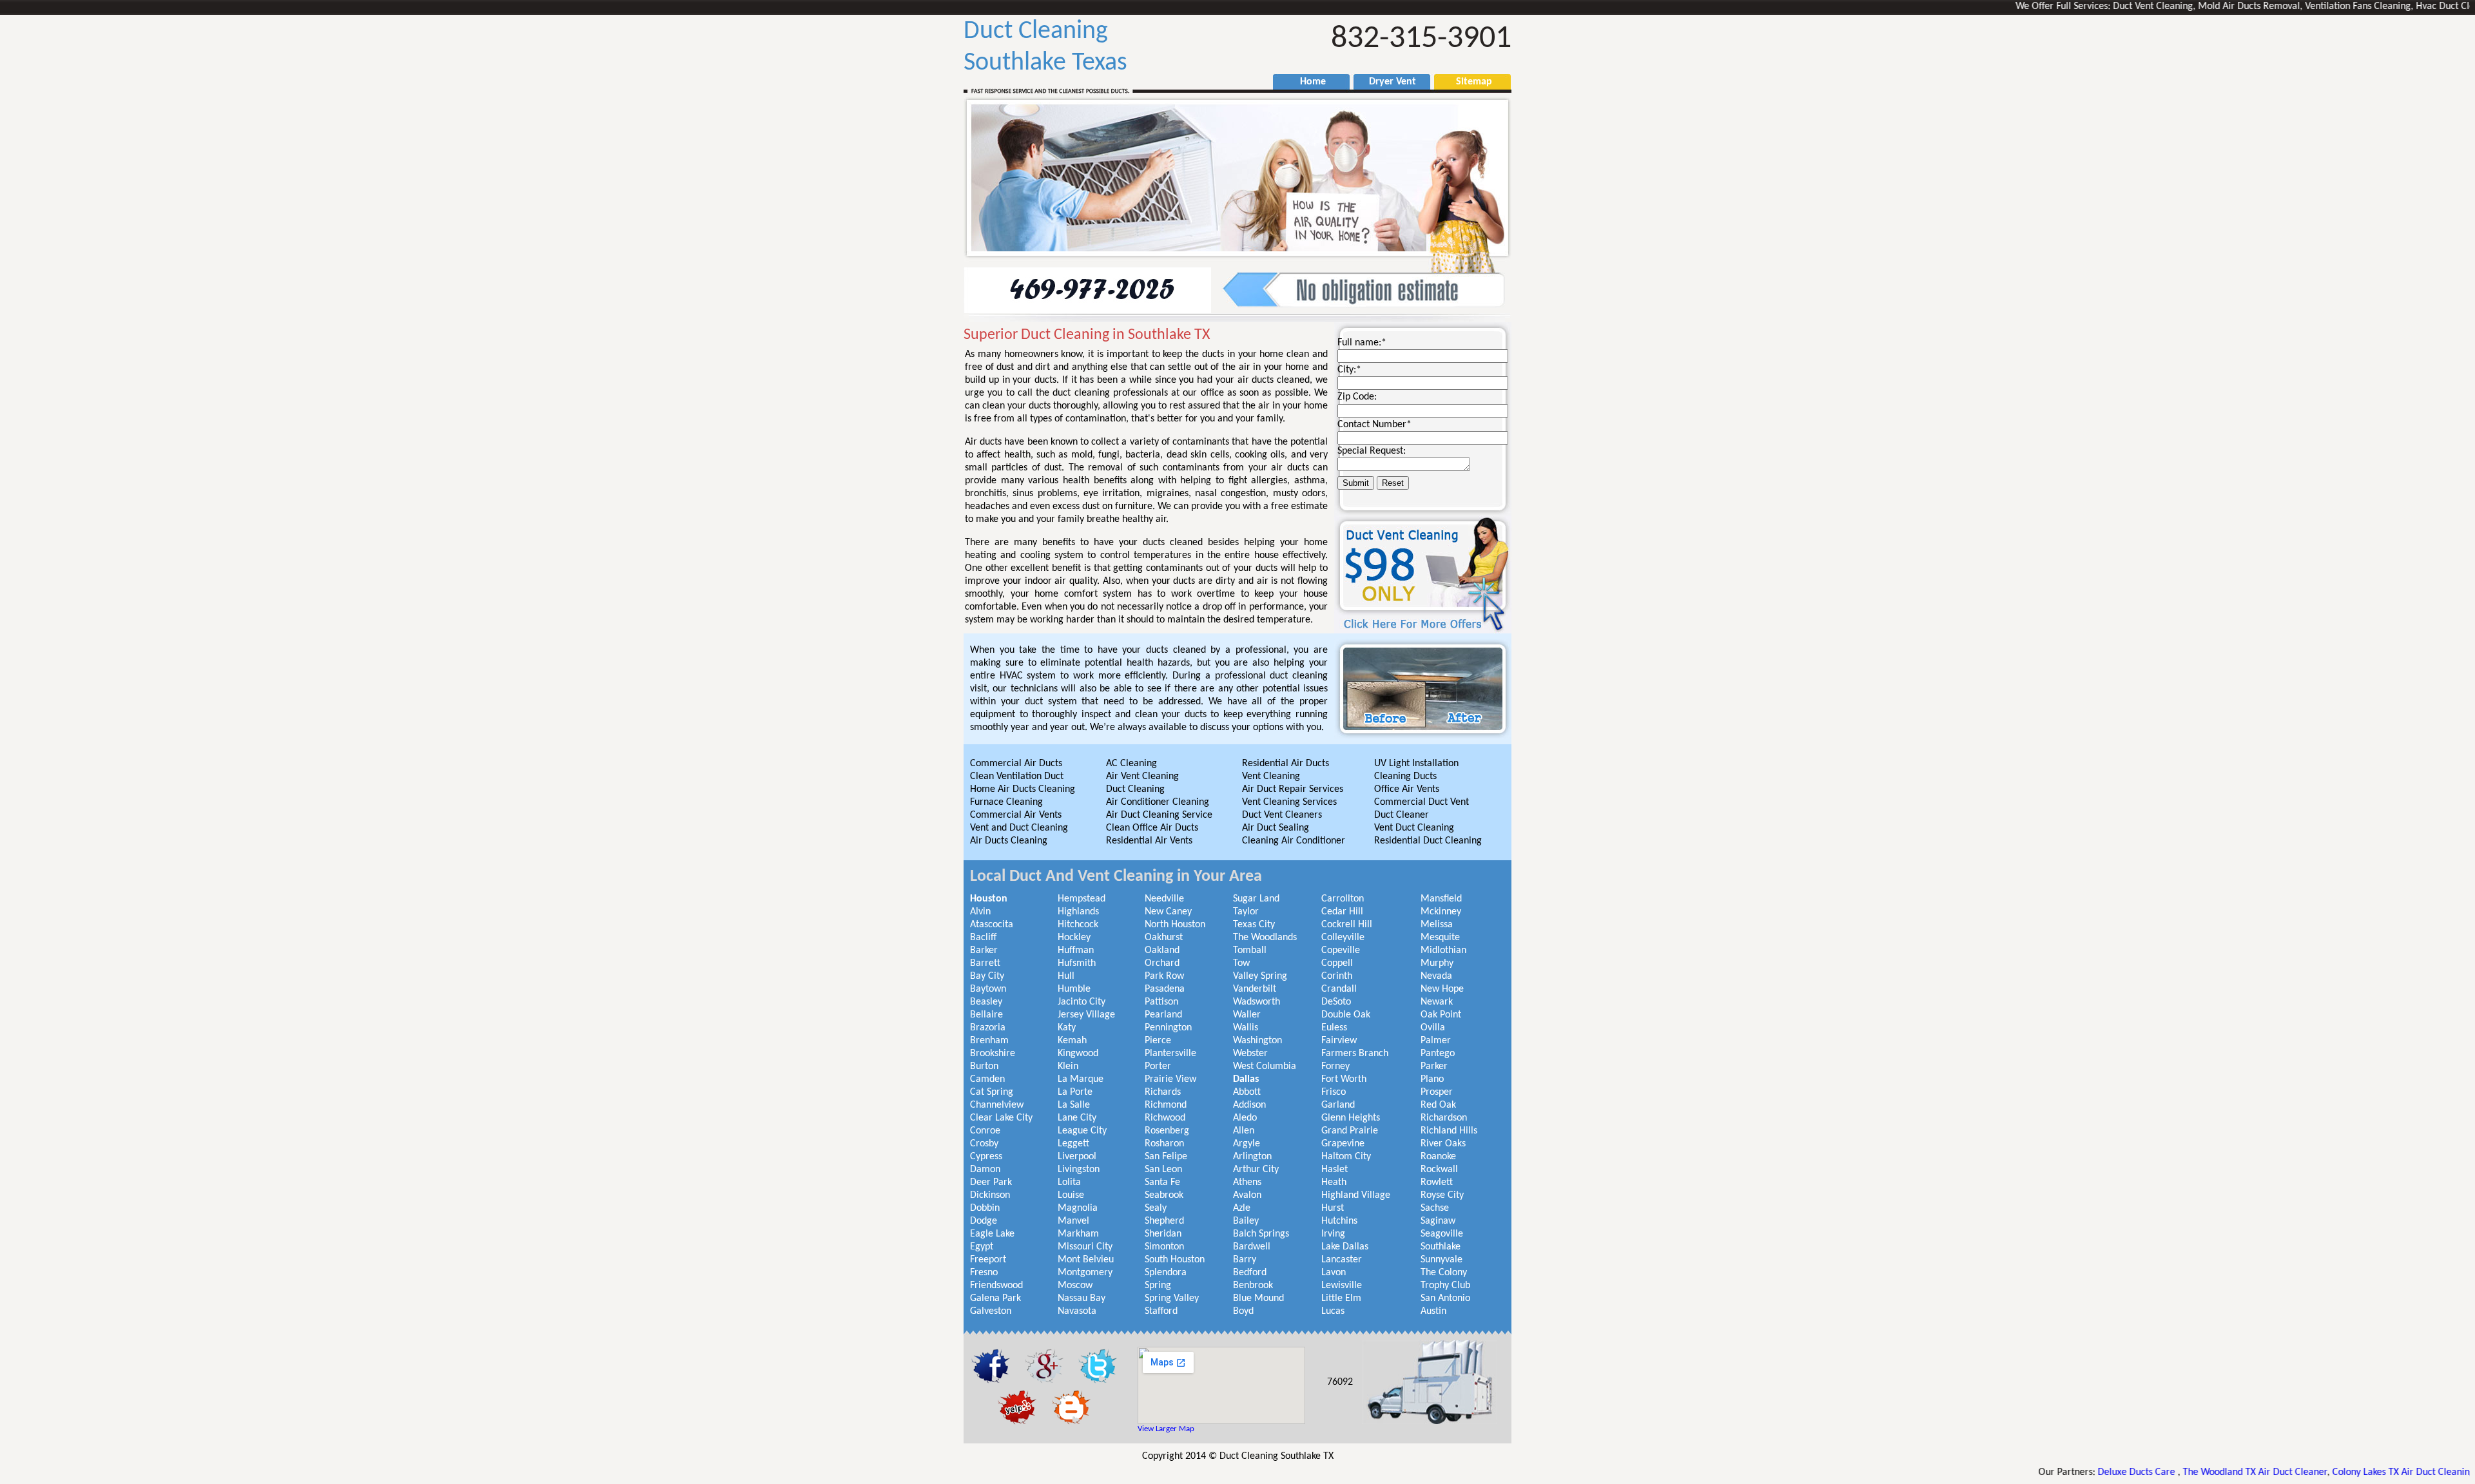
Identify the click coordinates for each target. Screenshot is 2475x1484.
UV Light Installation (1416, 764)
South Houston (1175, 1260)
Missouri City (1085, 1247)
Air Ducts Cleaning (1009, 841)
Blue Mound (1258, 1298)
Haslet (1335, 1170)
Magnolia (1078, 1208)
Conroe (985, 1131)
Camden (987, 1079)
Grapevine (1343, 1144)
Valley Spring (1260, 976)
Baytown (988, 989)
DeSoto (1336, 1002)
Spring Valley (1172, 1298)
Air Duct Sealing (1276, 828)
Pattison (1161, 1002)
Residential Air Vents (1149, 841)
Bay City (987, 976)
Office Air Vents (1407, 789)
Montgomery (1085, 1273)
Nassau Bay (1082, 1298)
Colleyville (1343, 938)
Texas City (1254, 925)
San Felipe (1166, 1157)
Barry (1245, 1260)
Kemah (1072, 1041)
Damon (985, 1170)
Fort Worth (1344, 1079)
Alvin (980, 912)
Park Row (1164, 976)
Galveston (991, 1311)
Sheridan (1163, 1234)
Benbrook (1253, 1286)
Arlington (1252, 1157)
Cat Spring (992, 1092)
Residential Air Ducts (1286, 764)
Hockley (1074, 938)
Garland (1338, 1105)
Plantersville (1170, 1054)
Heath (1334, 1182)
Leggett (1073, 1144)
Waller (1247, 1015)
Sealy (1156, 1208)
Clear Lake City (1001, 1118)
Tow (1241, 963)
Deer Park (991, 1182)
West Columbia (1265, 1066)
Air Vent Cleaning (1142, 776)
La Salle (1074, 1105)
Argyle (1247, 1144)
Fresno (984, 1273)
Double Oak (1346, 1015)
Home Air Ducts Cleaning (1023, 789)
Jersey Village (1086, 1015)
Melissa (1437, 925)
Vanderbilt (1255, 989)
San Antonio (1445, 1298)
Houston (989, 899)
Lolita (1069, 1182)
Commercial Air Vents (1016, 815)
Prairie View (1170, 1079)
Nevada (1436, 976)
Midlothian (1443, 950)
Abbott (1247, 1092)
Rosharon (1164, 1144)
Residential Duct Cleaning (1428, 841)
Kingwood (1078, 1054)
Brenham (989, 1041)
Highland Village (1356, 1195)
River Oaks (1443, 1144)
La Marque (1081, 1079)
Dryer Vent (1387, 82)
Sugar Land (1256, 899)
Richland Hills (1449, 1131)
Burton (984, 1066)
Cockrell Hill (1347, 925)
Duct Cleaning (1135, 789)
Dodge (984, 1221)
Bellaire (986, 1015)
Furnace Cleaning (1006, 802)
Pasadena (1165, 989)
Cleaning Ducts (1405, 776)
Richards (1163, 1092)
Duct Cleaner (1402, 815)
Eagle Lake (992, 1234)
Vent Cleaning (1271, 776)
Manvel (1073, 1221)
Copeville (1341, 950)
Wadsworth (1257, 1002)
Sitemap (1468, 82)
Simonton (1164, 1247)
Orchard (1162, 963)
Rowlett (1437, 1182)
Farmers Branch (1355, 1054)
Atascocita (992, 925)
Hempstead (1082, 899)
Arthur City (1256, 1170)
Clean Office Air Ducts (1152, 828)
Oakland (1162, 950)
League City (1082, 1131)
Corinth (1337, 976)
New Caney (1168, 912)
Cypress (986, 1157)
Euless (1334, 1028)
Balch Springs (1261, 1234)
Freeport (988, 1260)
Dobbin (985, 1208)
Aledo (1245, 1118)
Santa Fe (1162, 1182)
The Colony (1444, 1273)
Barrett (985, 963)
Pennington (1168, 1028)
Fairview (1339, 1041)
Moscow (1075, 1286)
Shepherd (1164, 1221)
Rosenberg (1167, 1131)
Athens (1247, 1182)
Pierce (1158, 1041)
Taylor (1246, 912)
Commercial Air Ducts (1016, 764)
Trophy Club (1445, 1286)
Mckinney (1441, 912)
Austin (1433, 1311)
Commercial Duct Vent (1422, 802)
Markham (1078, 1234)
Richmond (1166, 1105)
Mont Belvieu (1086, 1260)
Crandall (1339, 989)
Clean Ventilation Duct (1017, 776)
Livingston (1079, 1170)
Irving (1333, 1234)
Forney (1335, 1066)
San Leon (1163, 1170)
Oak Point (1441, 1015)
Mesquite (1440, 938)
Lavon (1334, 1273)
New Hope (1442, 989)
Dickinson (990, 1195)
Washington (1257, 1041)
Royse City (1442, 1195)
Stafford (1161, 1311)
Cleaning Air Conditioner (1294, 841)
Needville (1164, 899)
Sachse (1435, 1208)
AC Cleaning (1131, 764)
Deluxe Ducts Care (2057, 1472)
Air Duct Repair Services (1293, 789)
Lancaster (1342, 1260)
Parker (1434, 1066)
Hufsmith (1077, 963)
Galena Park (995, 1298)
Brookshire (993, 1054)
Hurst (1333, 1208)
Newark (1437, 1002)
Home (1306, 82)
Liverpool (1077, 1157)
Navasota (1077, 1311)
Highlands (1078, 912)
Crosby (984, 1144)
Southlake (1441, 1247)
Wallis (1246, 1028)
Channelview (997, 1105)
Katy (1067, 1028)
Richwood (1165, 1118)
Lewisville (1342, 1286)
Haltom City (1346, 1157)
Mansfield (1441, 899)
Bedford (1250, 1273)
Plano (1432, 1079)
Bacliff (983, 938)
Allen (1244, 1131)
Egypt (982, 1247)
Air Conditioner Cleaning (1158, 802)
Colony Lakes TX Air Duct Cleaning (2323, 1472)
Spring (1158, 1286)
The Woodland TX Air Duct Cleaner (2175, 1472)
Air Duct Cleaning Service (1159, 815)
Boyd (1243, 1311)
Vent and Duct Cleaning (1019, 828)
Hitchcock (1078, 925)
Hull (1066, 976)
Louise (1071, 1195)
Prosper (1437, 1092)
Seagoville (1442, 1234)
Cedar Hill (1342, 912)
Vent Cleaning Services (1289, 802)
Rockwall (1439, 1170)
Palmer (1436, 1041)
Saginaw (1438, 1221)
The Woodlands (1265, 938)
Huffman (1076, 950)
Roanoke (1438, 1157)
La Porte (1075, 1092)
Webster (1250, 1054)
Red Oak (1438, 1105)
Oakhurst (1164, 938)
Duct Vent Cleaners (1282, 815)
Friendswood (996, 1286)
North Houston (1175, 925)
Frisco (1334, 1092)
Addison (1249, 1105)
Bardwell (1252, 1247)
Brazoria (988, 1028)
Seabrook (1164, 1195)
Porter (1158, 1066)
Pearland (1163, 1015)
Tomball (1250, 950)
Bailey (1246, 1221)
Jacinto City (1082, 1002)
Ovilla (1433, 1028)
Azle (1242, 1208)
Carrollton (1343, 899)
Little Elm (1341, 1298)
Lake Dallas (1345, 1247)
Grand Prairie (1350, 1131)
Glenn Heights (1351, 1118)
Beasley (986, 1002)
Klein (1068, 1066)
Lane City (1077, 1118)
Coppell (1337, 963)
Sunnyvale (1441, 1260)
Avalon (1247, 1195)
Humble (1074, 989)
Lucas (1333, 1311)
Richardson (1444, 1118)
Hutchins (1339, 1221)
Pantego (1438, 1054)
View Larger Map (1166, 1429)
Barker (984, 950)
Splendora (1166, 1273)
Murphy (1437, 963)
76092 (1340, 1382)
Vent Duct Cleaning (1414, 828)
